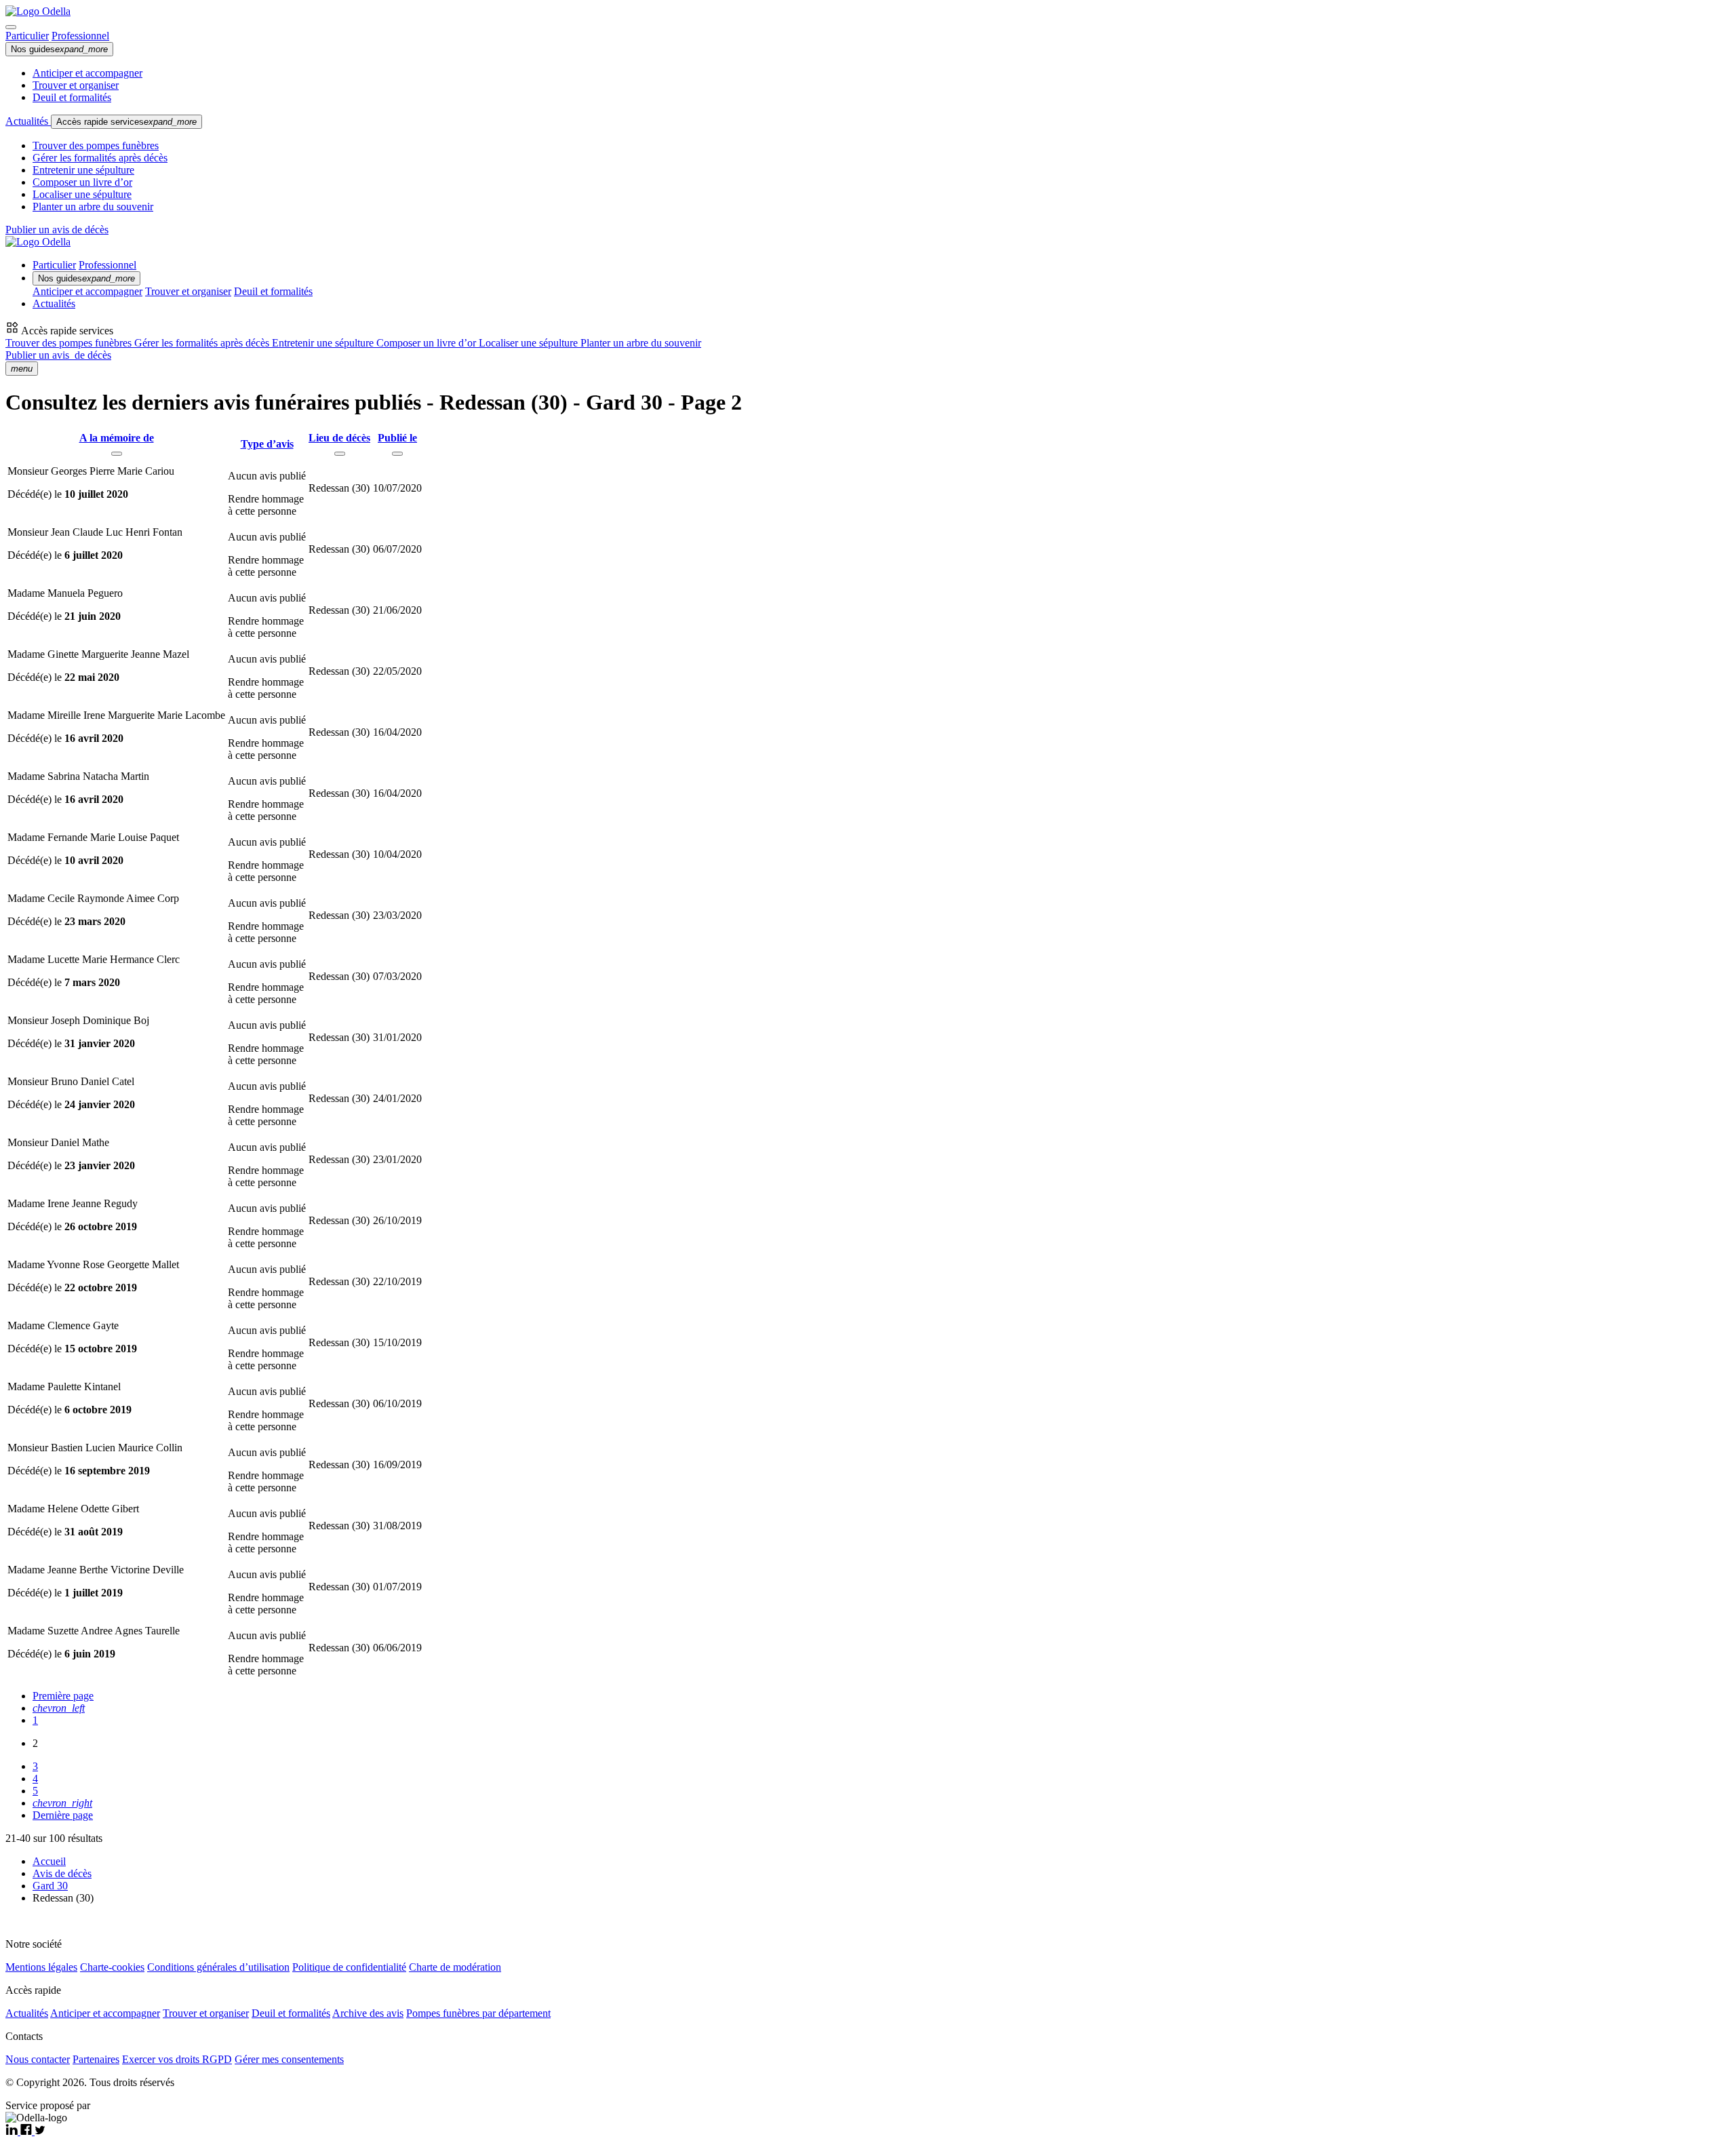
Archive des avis (368, 2013)
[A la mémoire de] (117, 454)
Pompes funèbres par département (478, 2013)
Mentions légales (41, 1967)
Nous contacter (38, 2059)
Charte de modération (455, 1967)
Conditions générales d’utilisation (218, 1967)
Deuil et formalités (72, 97)
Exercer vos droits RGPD (177, 2059)
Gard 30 (50, 1886)
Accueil (49, 1861)
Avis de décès (62, 1873)
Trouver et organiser (76, 85)
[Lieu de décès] (340, 454)
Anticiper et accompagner (87, 73)
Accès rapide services (126, 122)
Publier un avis (58, 355)
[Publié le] (397, 454)
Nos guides (59, 49)
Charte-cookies (112, 1967)
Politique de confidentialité (349, 1967)
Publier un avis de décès (57, 230)
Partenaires (96, 2059)
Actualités (28, 121)
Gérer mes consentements (289, 2059)
